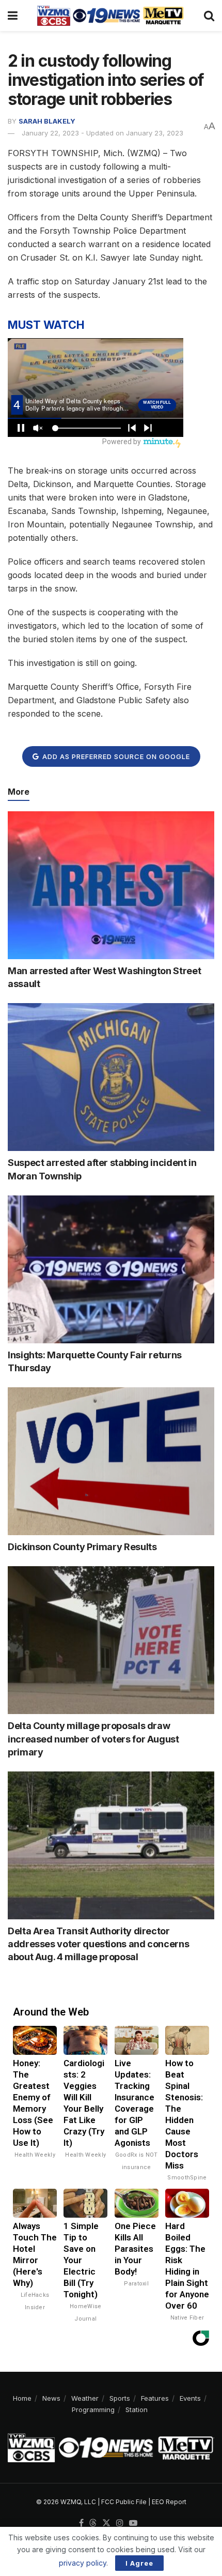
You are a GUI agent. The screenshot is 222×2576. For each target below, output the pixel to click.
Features (155, 2398)
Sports (120, 2398)
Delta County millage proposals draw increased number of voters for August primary (93, 1739)
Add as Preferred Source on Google (115, 756)
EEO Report (169, 2502)
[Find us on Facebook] (81, 2523)
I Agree (139, 2563)
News (51, 2398)
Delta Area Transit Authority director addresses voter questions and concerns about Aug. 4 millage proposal (98, 1944)
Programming (93, 2410)
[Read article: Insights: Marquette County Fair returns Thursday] (111, 1269)
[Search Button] (209, 16)
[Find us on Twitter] (106, 2523)
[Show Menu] (13, 16)
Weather (85, 2398)
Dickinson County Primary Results (82, 1547)
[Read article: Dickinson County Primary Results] (111, 1461)
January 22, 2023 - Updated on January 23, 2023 (102, 133)
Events (190, 2398)
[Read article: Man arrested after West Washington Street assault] (111, 885)
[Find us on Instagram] (120, 2523)
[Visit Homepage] (110, 16)
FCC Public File (124, 2502)
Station (137, 2410)
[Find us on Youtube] (133, 2523)
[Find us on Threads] (93, 2523)
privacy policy (83, 2563)
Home (22, 2398)
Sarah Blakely (47, 121)
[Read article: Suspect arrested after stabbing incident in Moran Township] (111, 1077)
